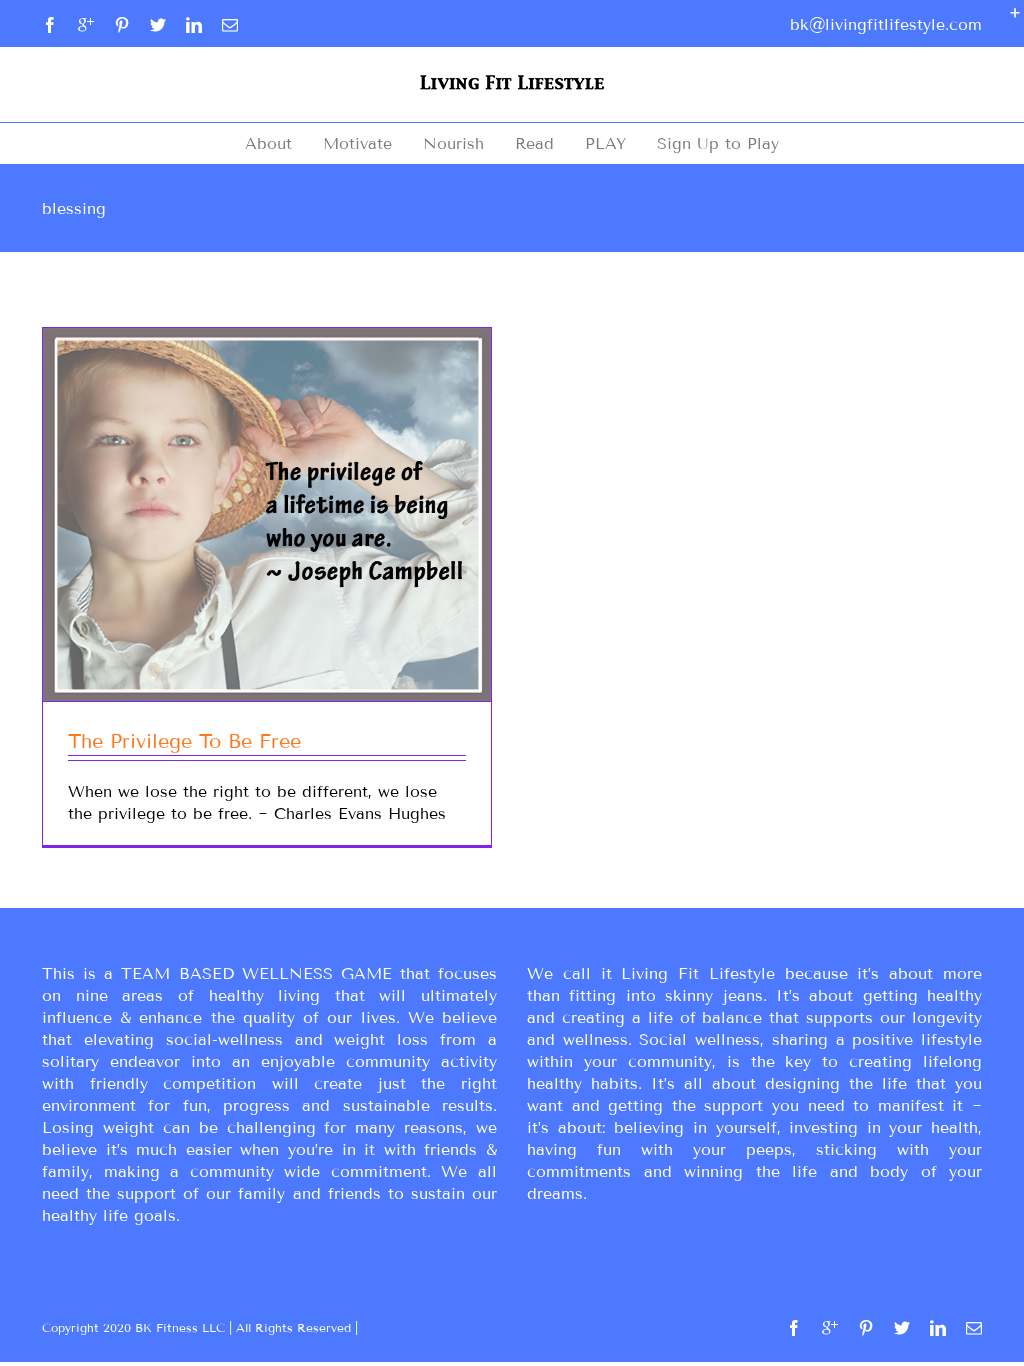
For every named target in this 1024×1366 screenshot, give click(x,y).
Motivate (357, 143)
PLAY (605, 143)
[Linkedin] (194, 25)
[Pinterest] (122, 25)
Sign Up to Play (718, 143)
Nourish (453, 143)
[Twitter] (158, 25)
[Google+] (86, 25)
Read (534, 143)
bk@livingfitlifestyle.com (886, 24)
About (268, 143)
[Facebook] (50, 25)
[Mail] (230, 25)
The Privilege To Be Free (184, 741)
